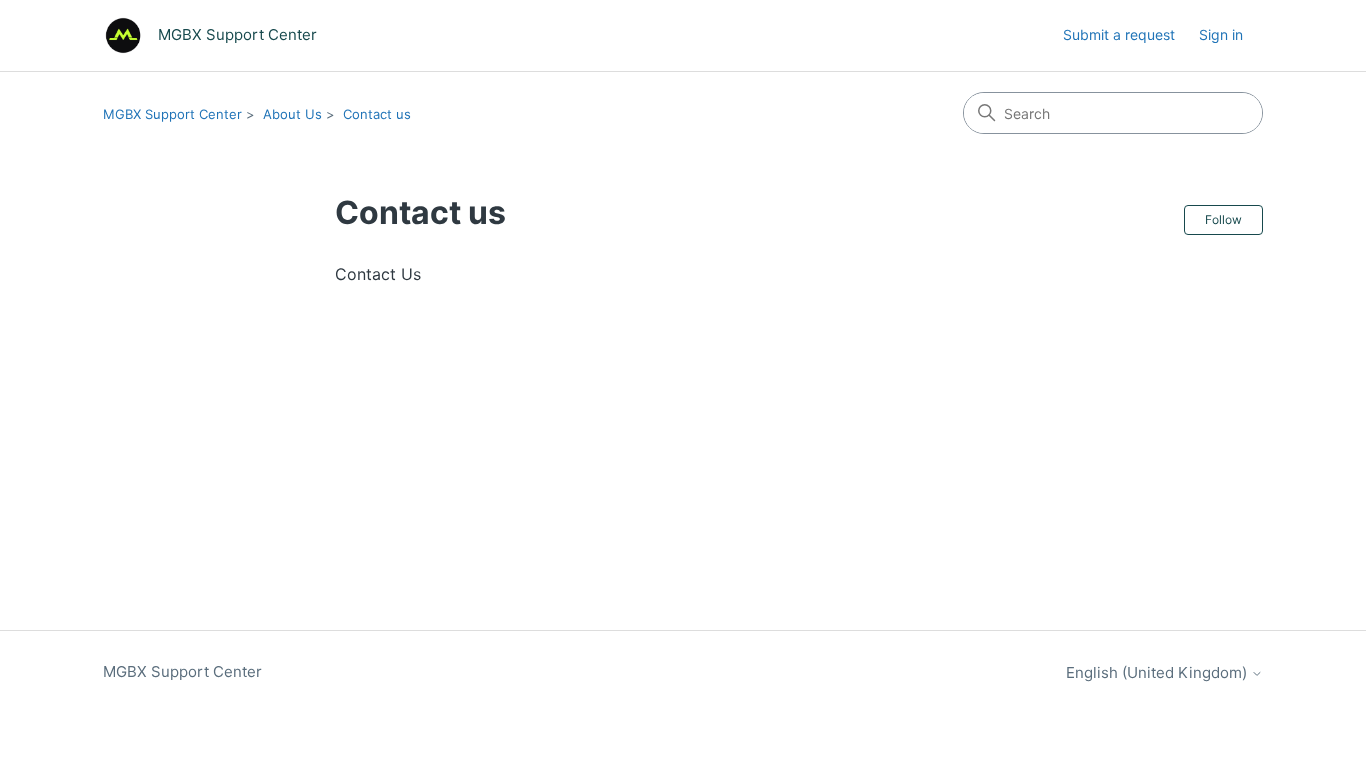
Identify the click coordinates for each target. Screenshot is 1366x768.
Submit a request (1119, 34)
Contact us (377, 114)
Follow (1223, 219)
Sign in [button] (1221, 34)
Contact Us (378, 274)
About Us (292, 114)
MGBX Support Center (172, 114)
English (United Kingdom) (1158, 672)
